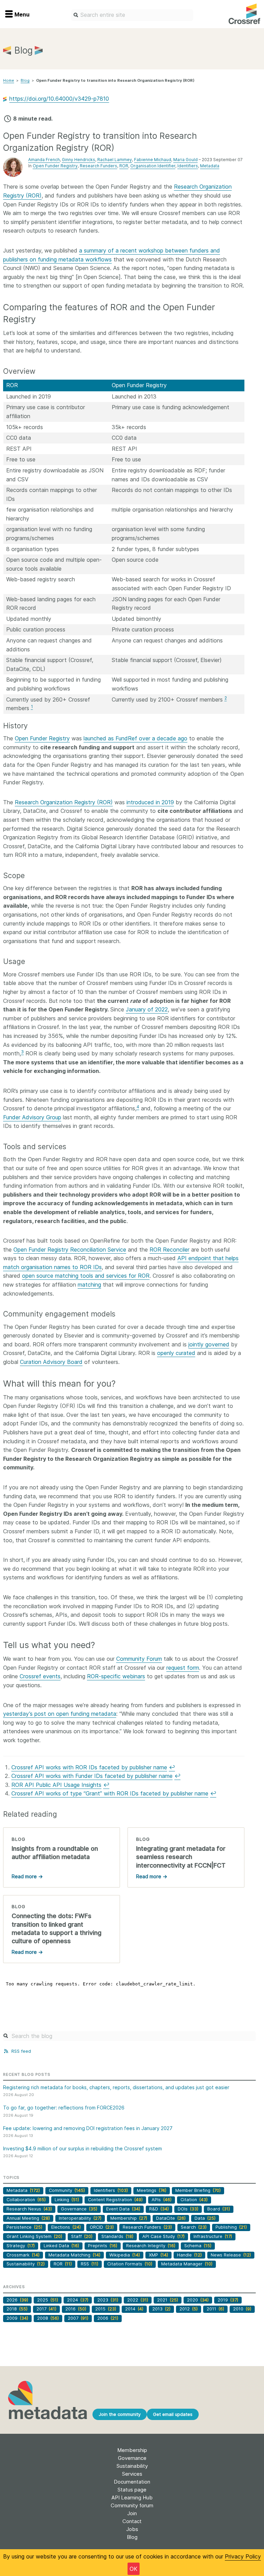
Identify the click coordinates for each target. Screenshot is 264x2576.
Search (194, 2227)
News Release (231, 2255)
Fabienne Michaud (153, 160)
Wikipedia (125, 2255)
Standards (117, 2236)
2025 (48, 2300)
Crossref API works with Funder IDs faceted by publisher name (92, 1776)
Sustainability (26, 2264)
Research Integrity (151, 2246)
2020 (198, 2300)
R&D (159, 2209)
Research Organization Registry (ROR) (64, 802)
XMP (158, 2255)
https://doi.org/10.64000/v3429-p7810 (59, 99)
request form (183, 1668)
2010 (242, 2309)
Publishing (231, 2227)
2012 (189, 2309)
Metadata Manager (187, 2264)
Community (67, 2190)
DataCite (171, 2218)
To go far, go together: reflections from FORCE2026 (64, 2108)
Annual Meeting (28, 2218)
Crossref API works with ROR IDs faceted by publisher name (89, 1767)
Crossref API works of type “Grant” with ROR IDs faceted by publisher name (110, 1793)
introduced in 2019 (150, 802)
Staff (82, 2236)
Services (132, 2474)
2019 (228, 2300)
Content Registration (115, 2200)
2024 (78, 2300)
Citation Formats (130, 2264)
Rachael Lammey (115, 160)
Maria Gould (185, 160)
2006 (108, 2318)
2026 (17, 2300)
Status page (132, 2490)
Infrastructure (213, 2236)
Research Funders (98, 166)
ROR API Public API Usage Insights (56, 1785)
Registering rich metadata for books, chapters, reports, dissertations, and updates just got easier (116, 2087)
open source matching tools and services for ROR (86, 1276)
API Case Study (163, 2236)
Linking (67, 2200)
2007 (78, 2318)
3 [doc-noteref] (22, 1052)
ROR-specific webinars (116, 1676)
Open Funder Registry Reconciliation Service (70, 1250)
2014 (134, 2309)
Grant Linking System (34, 2236)
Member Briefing (198, 2190)
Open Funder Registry (55, 166)
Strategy (21, 2246)
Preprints (103, 2246)
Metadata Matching (74, 2255)
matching (89, 1285)
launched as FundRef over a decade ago (135, 738)
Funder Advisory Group (32, 1117)
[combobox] (132, 15)
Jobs (132, 2529)
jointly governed (209, 1344)
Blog (25, 80)
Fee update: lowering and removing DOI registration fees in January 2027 (88, 2128)
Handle (189, 2255)
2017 (46, 2309)
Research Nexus (29, 2209)
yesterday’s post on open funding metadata (60, 1714)
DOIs (188, 2209)
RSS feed (20, 2051)
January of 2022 (147, 1009)
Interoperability (80, 2218)
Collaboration (26, 2200)
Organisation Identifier (153, 166)
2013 (161, 2309)
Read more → (27, 1876)
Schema (198, 2246)
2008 (48, 2318)
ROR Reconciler (169, 1250)
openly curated (176, 1353)
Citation (194, 2200)
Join (132, 2513)
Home (9, 80)
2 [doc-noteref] (226, 698)
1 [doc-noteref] (32, 707)
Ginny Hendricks (79, 160)
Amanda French (44, 160)
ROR (124, 166)
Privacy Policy (243, 2556)
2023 (108, 2300)
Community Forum (139, 1659)
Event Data (123, 2209)
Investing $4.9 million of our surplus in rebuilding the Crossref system (82, 2148)
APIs (162, 2200)
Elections (66, 2227)
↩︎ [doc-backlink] (172, 1767)
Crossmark (23, 2255)
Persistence (24, 2227)
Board (219, 2209)
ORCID (102, 2227)
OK (134, 2569)
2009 (17, 2318)
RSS (90, 2264)
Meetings (152, 2190)
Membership (129, 2218)
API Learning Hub (132, 2497)
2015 (106, 2309)
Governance (79, 2209)
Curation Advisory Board (51, 1362)
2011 (215, 2309)
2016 (76, 2309)
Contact (132, 2521)
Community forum (132, 2505)
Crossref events (40, 1676)
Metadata (210, 166)
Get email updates (173, 2414)
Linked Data (61, 2246)
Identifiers (188, 166)
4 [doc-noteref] (138, 1107)
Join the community (120, 2414)
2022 (138, 2300)
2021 (168, 2300)
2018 (17, 2309)
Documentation (132, 2482)
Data (205, 2218)
